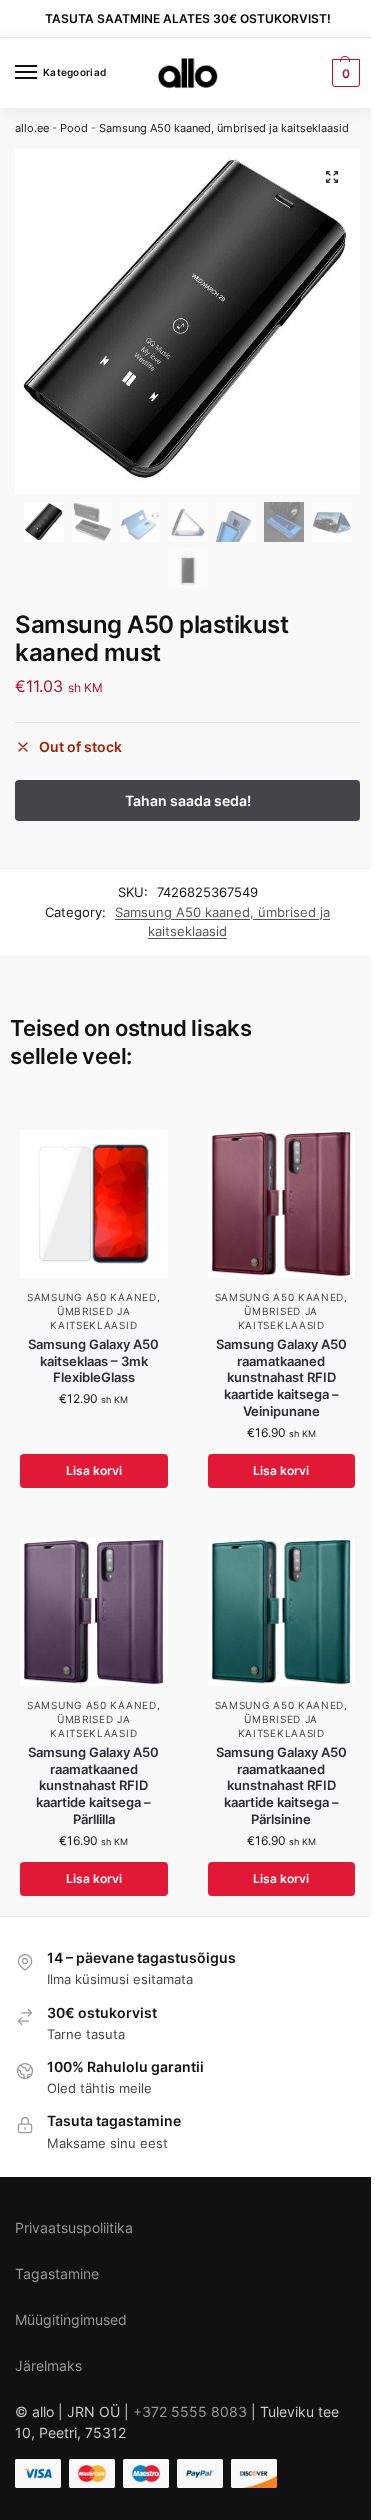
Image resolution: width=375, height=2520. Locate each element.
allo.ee (32, 128)
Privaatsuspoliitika (74, 2227)
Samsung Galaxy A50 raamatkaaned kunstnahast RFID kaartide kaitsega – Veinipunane (281, 1378)
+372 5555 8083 (190, 2411)
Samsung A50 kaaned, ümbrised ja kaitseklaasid (224, 128)
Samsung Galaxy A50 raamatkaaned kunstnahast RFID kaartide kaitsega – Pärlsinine (281, 1786)
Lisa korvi (94, 1470)
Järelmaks (48, 2365)
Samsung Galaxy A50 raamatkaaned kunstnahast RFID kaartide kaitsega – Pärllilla (93, 1786)
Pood (74, 128)
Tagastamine (57, 2273)
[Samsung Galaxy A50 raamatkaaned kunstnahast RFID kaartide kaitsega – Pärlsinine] (282, 1612)
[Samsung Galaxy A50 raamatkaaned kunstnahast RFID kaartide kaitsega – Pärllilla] (94, 1612)
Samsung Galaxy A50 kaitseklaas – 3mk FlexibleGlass (93, 1361)
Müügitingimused (71, 2319)
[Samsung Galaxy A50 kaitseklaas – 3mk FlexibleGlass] (94, 1204)
